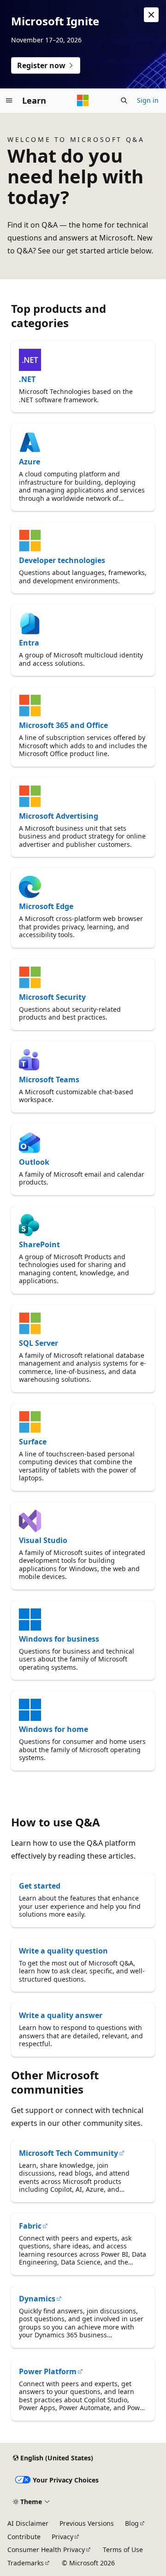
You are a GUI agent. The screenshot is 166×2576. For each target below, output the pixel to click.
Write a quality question (63, 1951)
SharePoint (39, 1244)
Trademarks (26, 2563)
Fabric (30, 2226)
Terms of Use (123, 2550)
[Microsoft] (83, 100)
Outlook (34, 1162)
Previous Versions (87, 2523)
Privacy (62, 2537)
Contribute (24, 2537)
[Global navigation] (9, 100)
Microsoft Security (52, 997)
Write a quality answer (61, 2015)
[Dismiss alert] (151, 15)
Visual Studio (43, 1540)
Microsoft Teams (49, 1080)
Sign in (148, 100)
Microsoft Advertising (59, 816)
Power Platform (48, 2371)
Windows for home (53, 1729)
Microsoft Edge (46, 906)
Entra (29, 643)
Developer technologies (62, 560)
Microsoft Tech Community (68, 2153)
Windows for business (59, 1639)
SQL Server (39, 1343)
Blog (132, 2523)
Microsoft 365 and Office (63, 725)
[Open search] (124, 100)
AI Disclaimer (28, 2523)
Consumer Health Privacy (46, 2550)
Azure (30, 462)
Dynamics (37, 2299)
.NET (27, 379)
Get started (40, 1886)
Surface (33, 1442)
